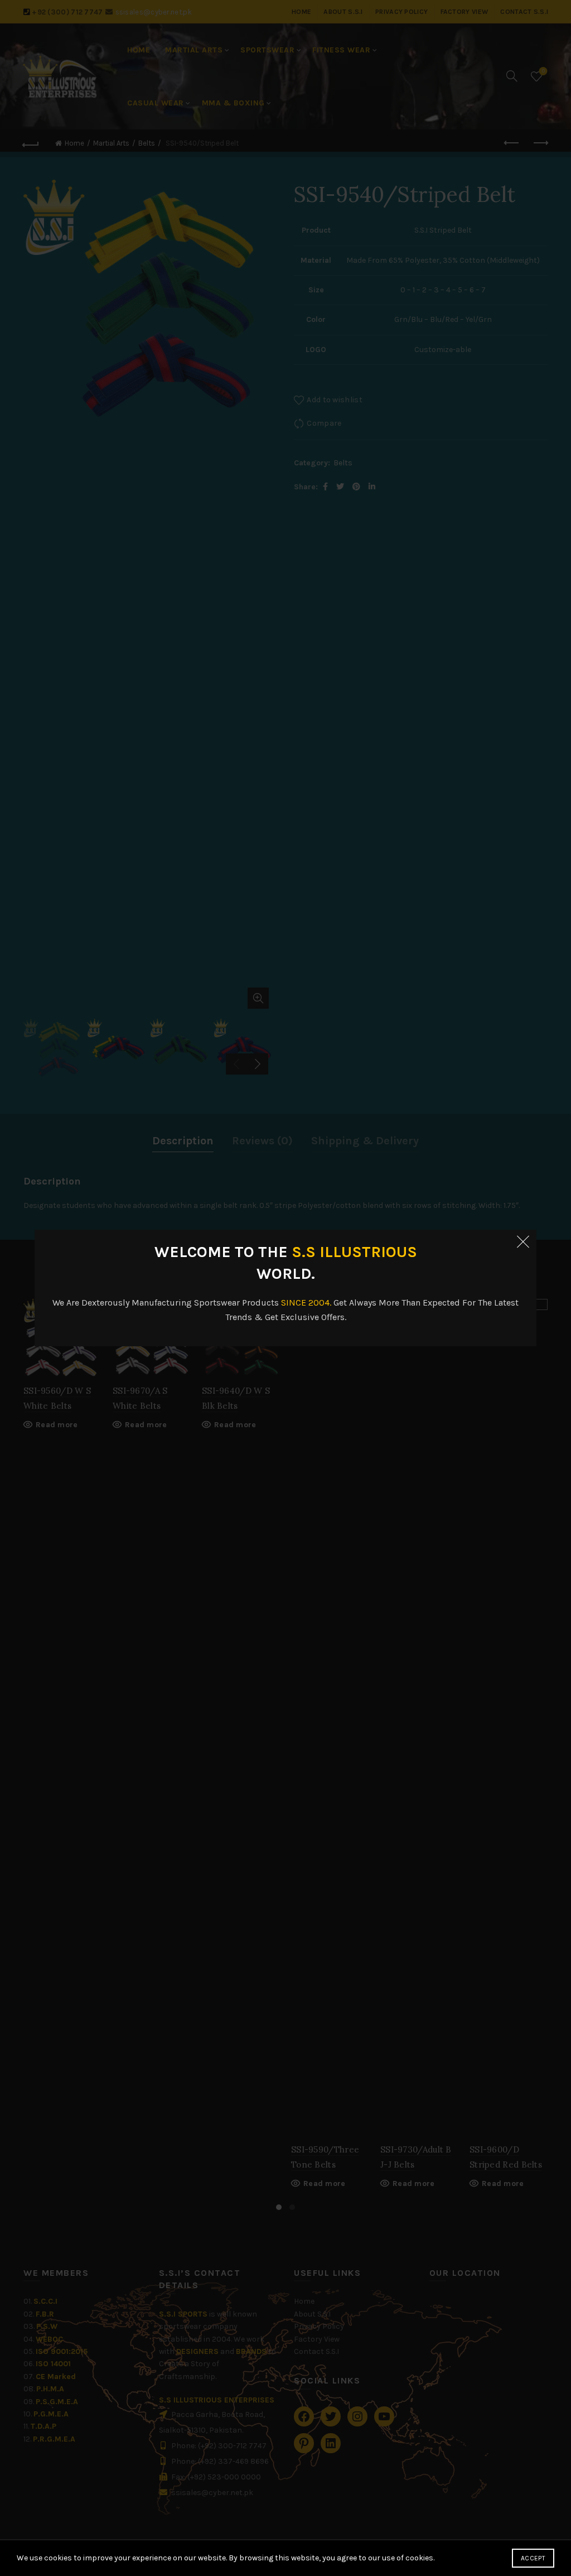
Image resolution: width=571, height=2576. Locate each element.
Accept (533, 2558)
